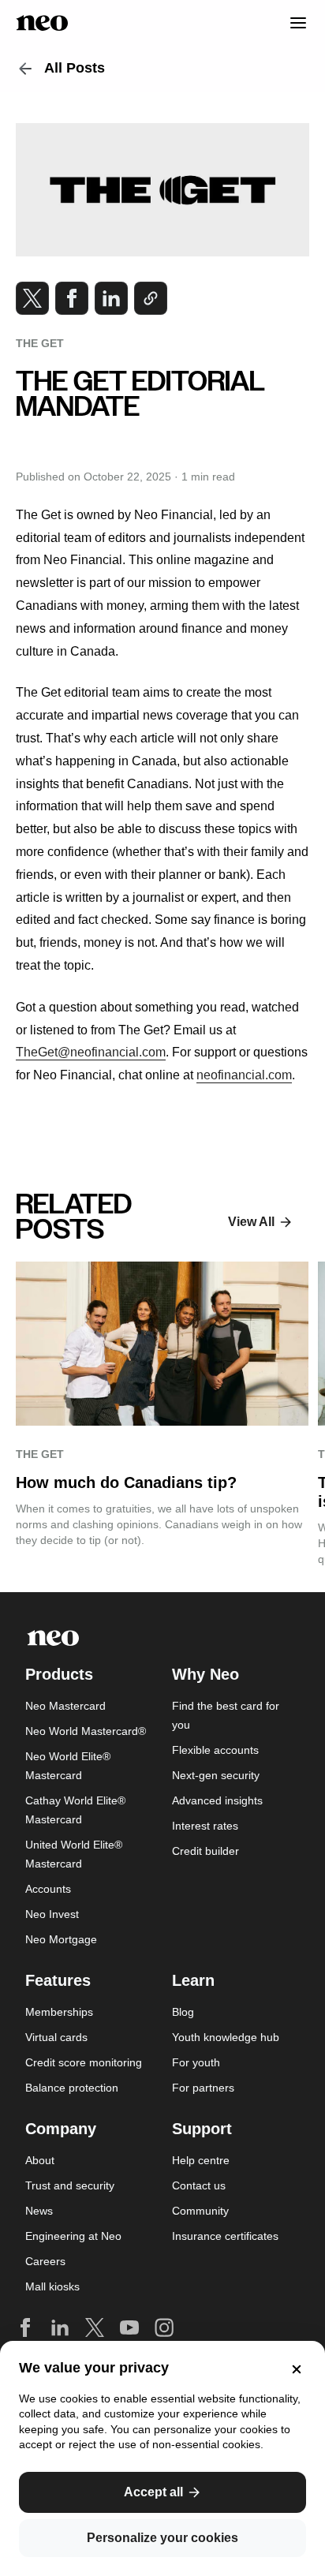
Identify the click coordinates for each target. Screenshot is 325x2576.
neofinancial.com (244, 1075)
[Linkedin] (60, 2327)
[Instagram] (164, 2327)
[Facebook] (25, 2327)
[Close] (293, 2369)
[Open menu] (290, 23)
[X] (95, 2327)
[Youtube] (129, 2327)
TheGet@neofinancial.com (91, 1052)
